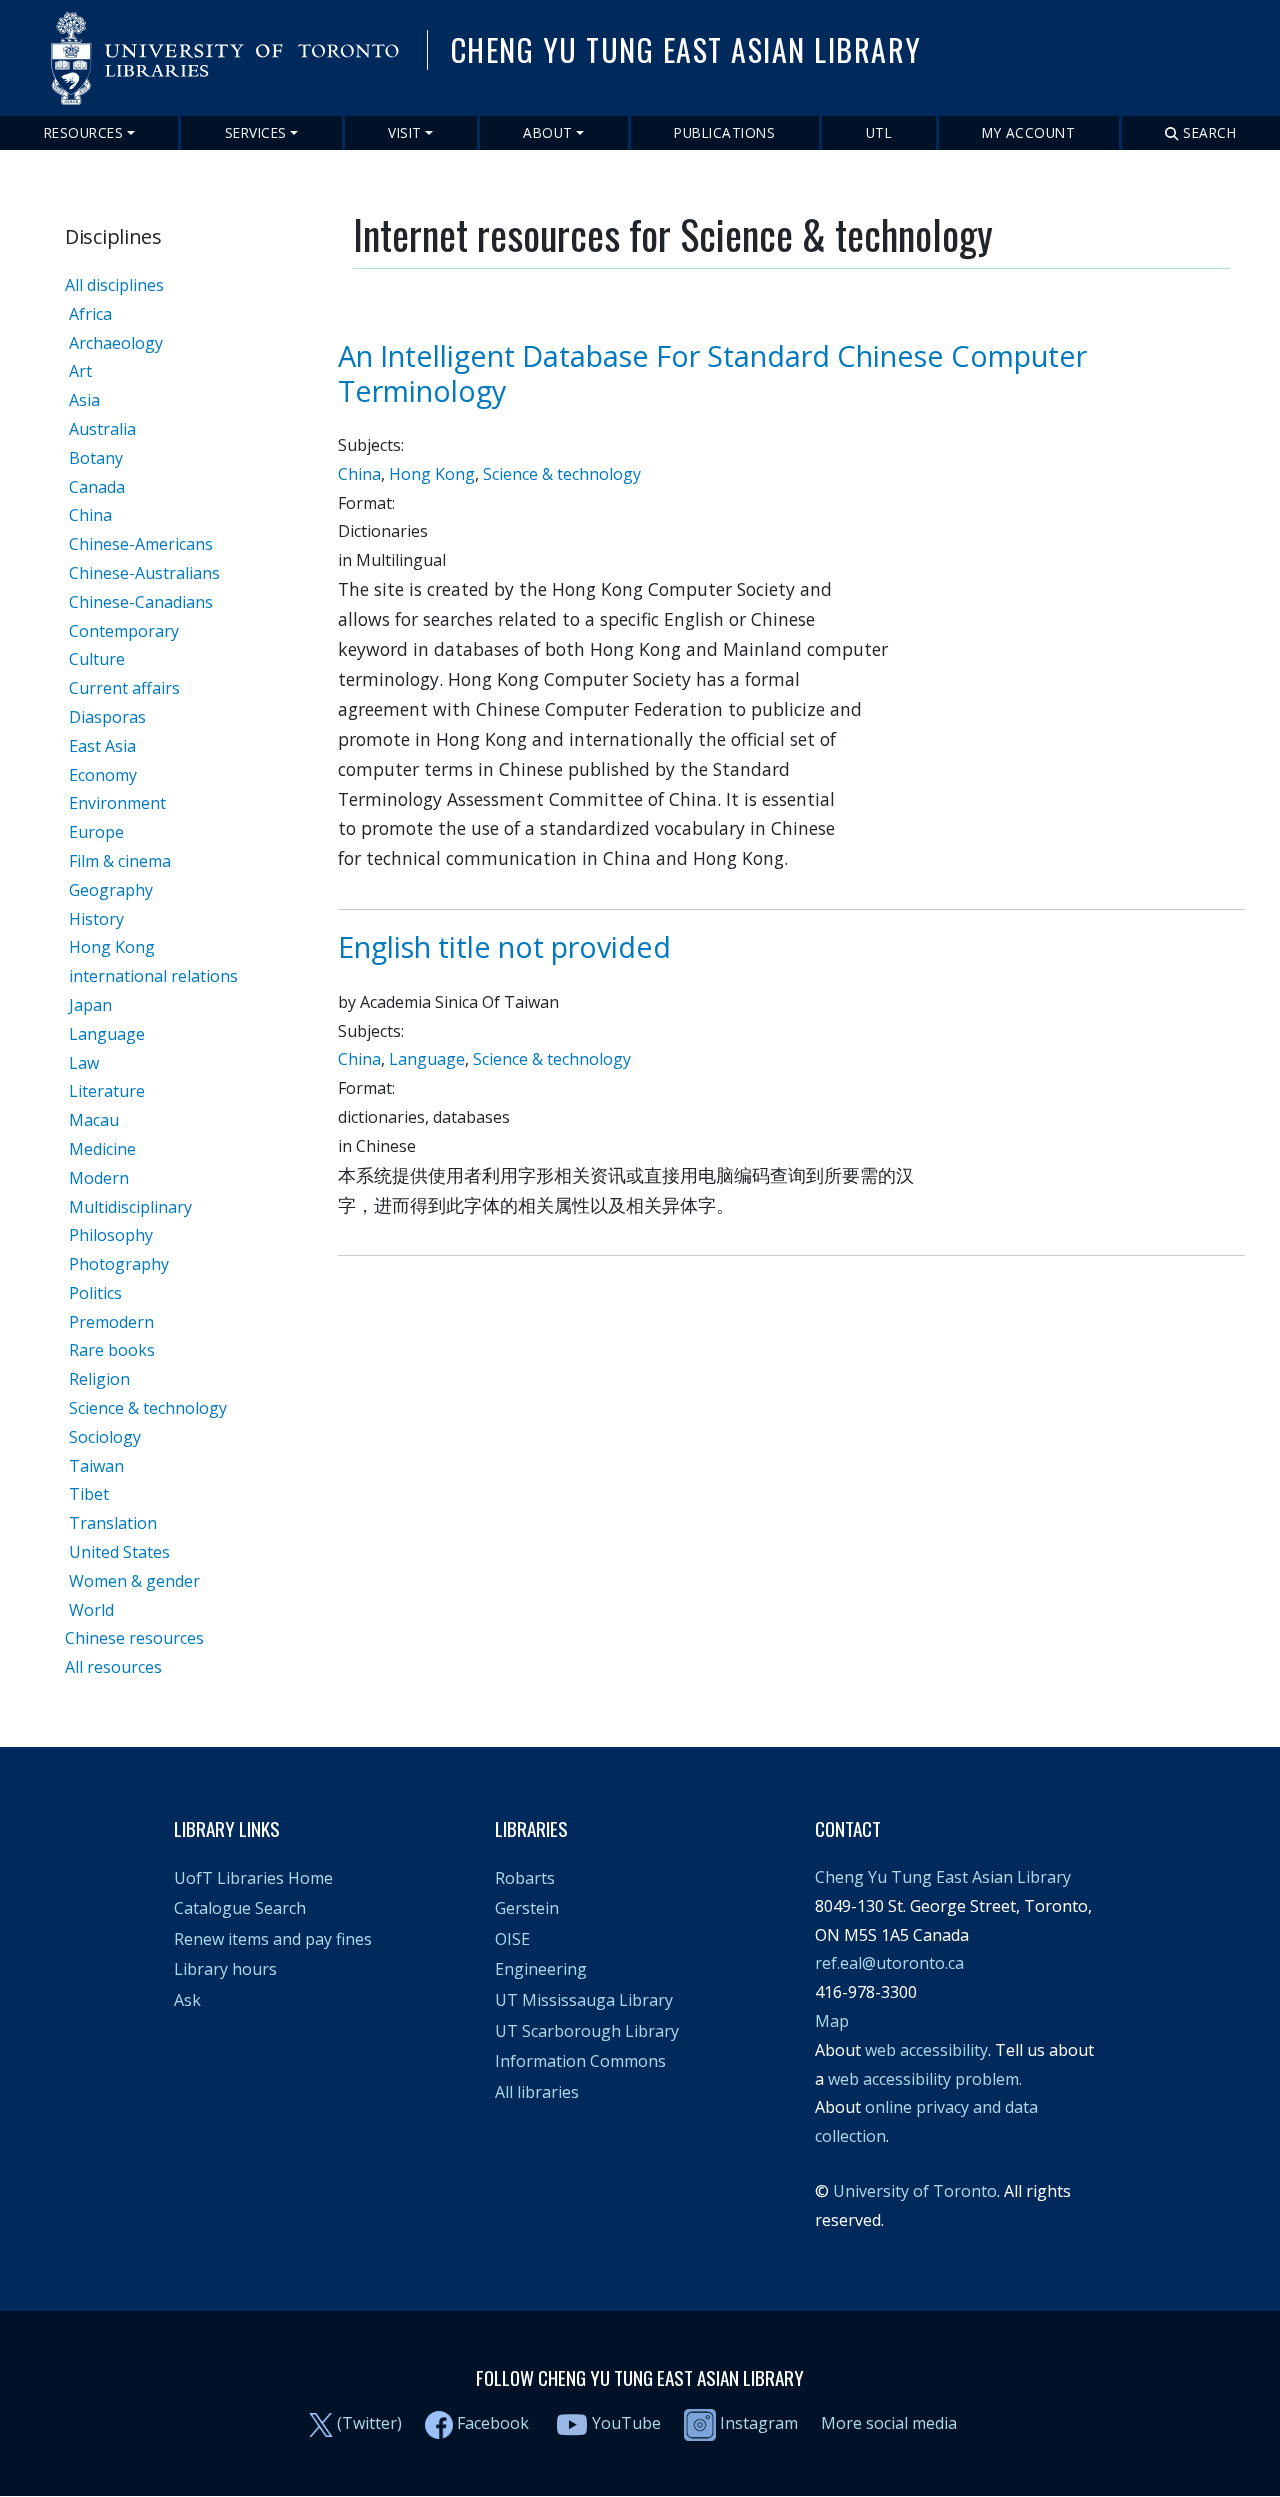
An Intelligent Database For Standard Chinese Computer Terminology (712, 373)
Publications (724, 132)
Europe (96, 832)
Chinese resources (134, 1638)
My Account (1028, 132)
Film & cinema (120, 861)
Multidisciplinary (130, 1207)
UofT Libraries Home (253, 1878)
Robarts (525, 1878)
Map (832, 2021)
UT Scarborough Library (587, 2031)
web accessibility (926, 2050)
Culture (97, 659)
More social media (889, 2423)
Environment (117, 803)
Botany (96, 458)
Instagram (757, 2423)
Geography (111, 890)
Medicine (102, 1149)
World (91, 1610)
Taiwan (96, 1466)
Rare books (112, 1350)
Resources (84, 132)
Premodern (111, 1322)
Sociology (105, 1437)
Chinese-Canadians (141, 602)
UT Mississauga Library (584, 2000)
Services (256, 132)
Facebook (493, 2423)
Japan (90, 1005)
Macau (94, 1120)
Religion (99, 1379)
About (548, 132)
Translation (113, 1523)
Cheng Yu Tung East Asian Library (943, 1877)
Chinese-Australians (144, 573)
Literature (107, 1091)
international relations (153, 976)
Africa (90, 314)
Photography (119, 1264)
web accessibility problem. (925, 2079)
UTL (879, 132)
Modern (99, 1178)
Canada (97, 487)
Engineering (541, 1969)
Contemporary (124, 631)
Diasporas (107, 717)
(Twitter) (369, 2423)
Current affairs (124, 688)
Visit (405, 132)
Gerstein (527, 1908)
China (90, 515)
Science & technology (148, 1408)
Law (84, 1063)
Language (107, 1034)
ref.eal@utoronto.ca (889, 1963)
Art (80, 371)
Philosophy (111, 1235)
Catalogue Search (240, 1908)
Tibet (89, 1494)
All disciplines (114, 285)
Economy (103, 775)
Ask (187, 2000)
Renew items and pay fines (273, 1939)
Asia (84, 400)
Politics (95, 1293)
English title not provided (504, 946)
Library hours (225, 1969)
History (96, 919)
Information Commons (580, 2061)
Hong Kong (112, 947)
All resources (113, 1667)
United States (119, 1552)
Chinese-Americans (141, 544)
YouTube (626, 2423)
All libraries (537, 2092)
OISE (512, 1939)
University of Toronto (915, 2191)
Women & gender (134, 1581)
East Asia (102, 746)
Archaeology (116, 343)
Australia (102, 429)
